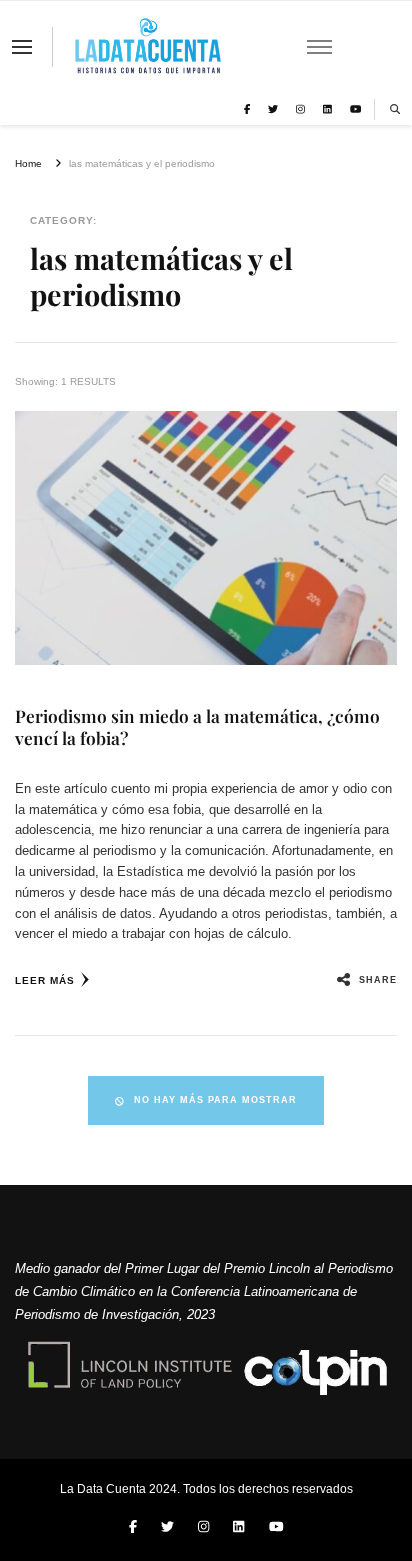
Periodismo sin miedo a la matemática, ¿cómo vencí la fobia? (197, 726)
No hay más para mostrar (215, 1100)
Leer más (45, 980)
